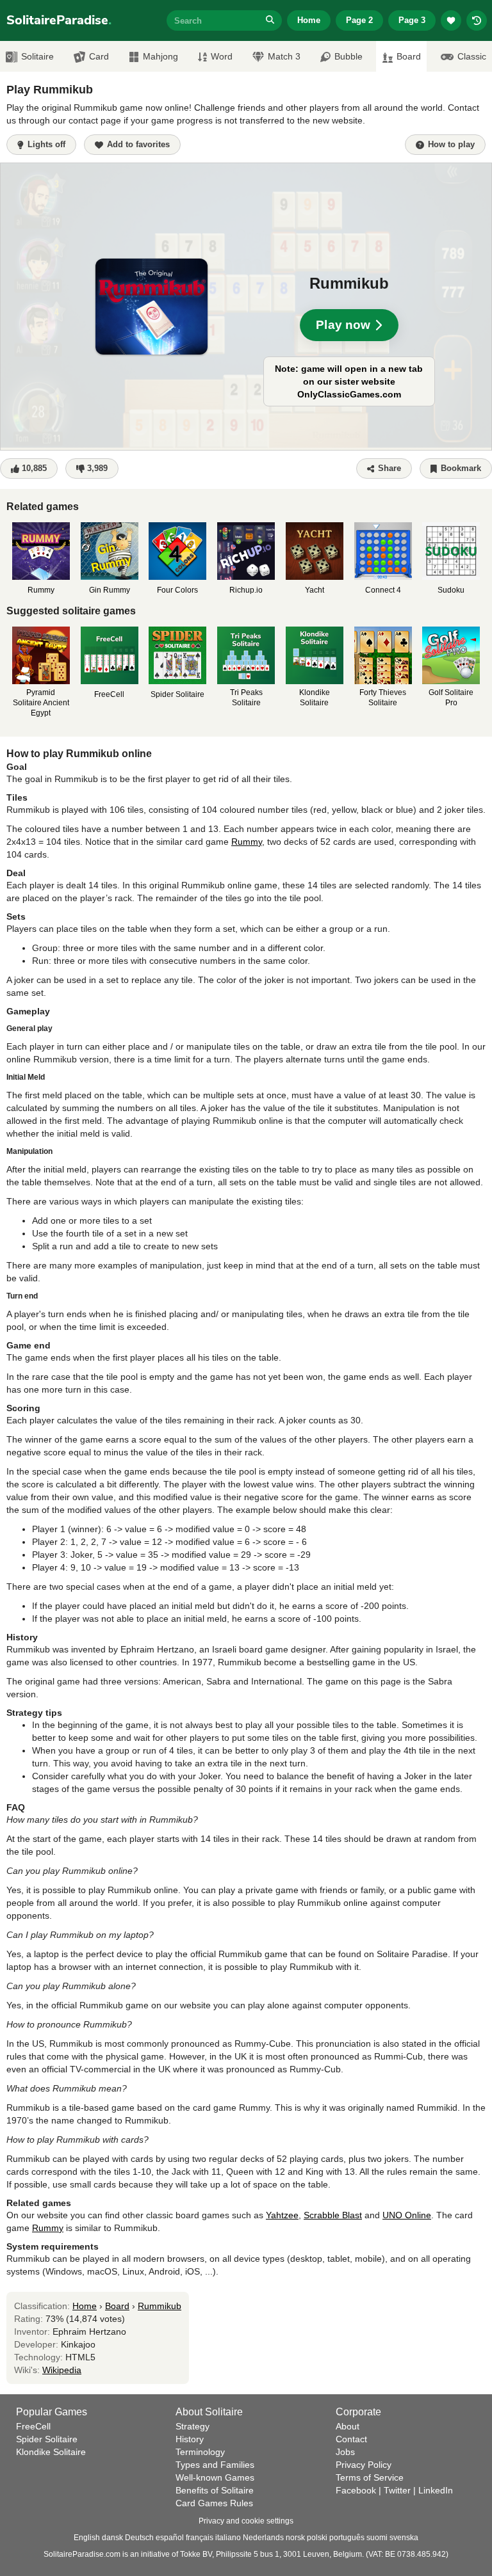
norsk (295, 2538)
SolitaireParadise (59, 20)
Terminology (200, 2452)
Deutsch (139, 2538)
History (190, 2439)
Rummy (247, 842)
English (87, 2538)
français (200, 2538)
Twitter (397, 2490)
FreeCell (33, 2426)
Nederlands (263, 2538)
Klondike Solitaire (51, 2452)
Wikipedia (62, 2370)
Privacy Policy (364, 2465)
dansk (112, 2538)
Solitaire (37, 56)
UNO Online (407, 2215)
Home (309, 20)
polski (317, 2538)
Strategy (193, 2426)
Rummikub (160, 2306)
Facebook (356, 2490)
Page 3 (412, 20)
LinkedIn (436, 2490)
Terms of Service (370, 2477)
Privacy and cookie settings (246, 2521)
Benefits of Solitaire (215, 2490)
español (170, 2538)
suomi (377, 2538)
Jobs (345, 2452)
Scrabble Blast (333, 2215)
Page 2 (359, 20)
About (348, 2426)
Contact (351, 2439)
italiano (228, 2538)
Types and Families (215, 2465)
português (347, 2538)
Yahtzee (282, 2215)
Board (117, 2306)
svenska (404, 2538)
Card (99, 56)
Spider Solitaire (47, 2439)
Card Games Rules (214, 2503)
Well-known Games (215, 2477)
